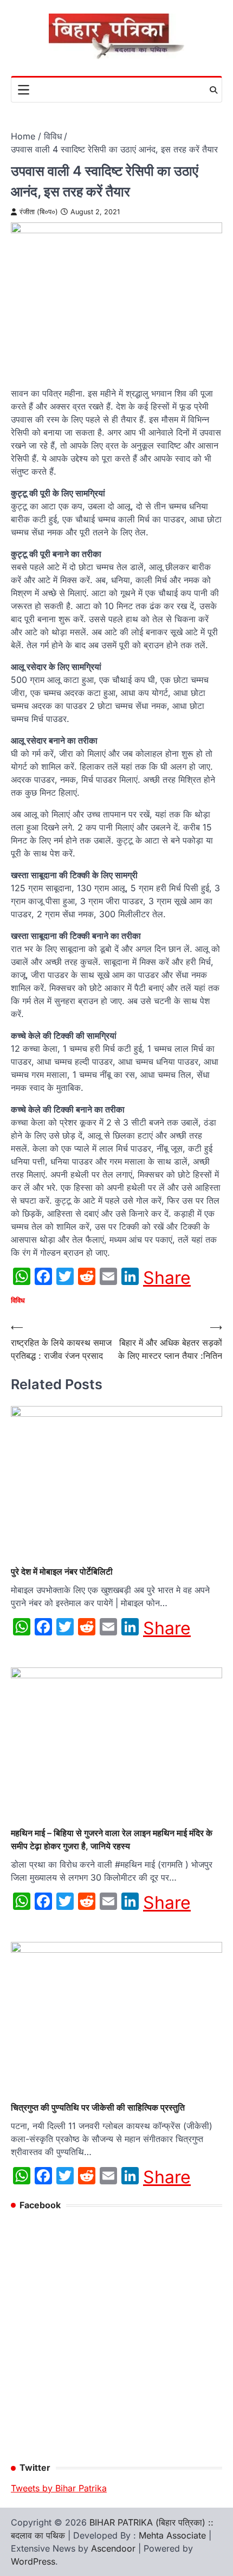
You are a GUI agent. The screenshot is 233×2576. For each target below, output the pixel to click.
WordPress (33, 2561)
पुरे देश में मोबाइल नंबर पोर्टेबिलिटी (62, 1571)
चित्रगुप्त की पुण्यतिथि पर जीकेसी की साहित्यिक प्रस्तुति (98, 2107)
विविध (18, 1300)
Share (167, 1278)
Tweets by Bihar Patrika (59, 2488)
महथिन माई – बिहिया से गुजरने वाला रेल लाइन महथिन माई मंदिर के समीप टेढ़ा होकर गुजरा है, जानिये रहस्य (112, 1839)
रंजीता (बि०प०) (39, 212)
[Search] (213, 90)
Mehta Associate (174, 2535)
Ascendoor (113, 2548)
